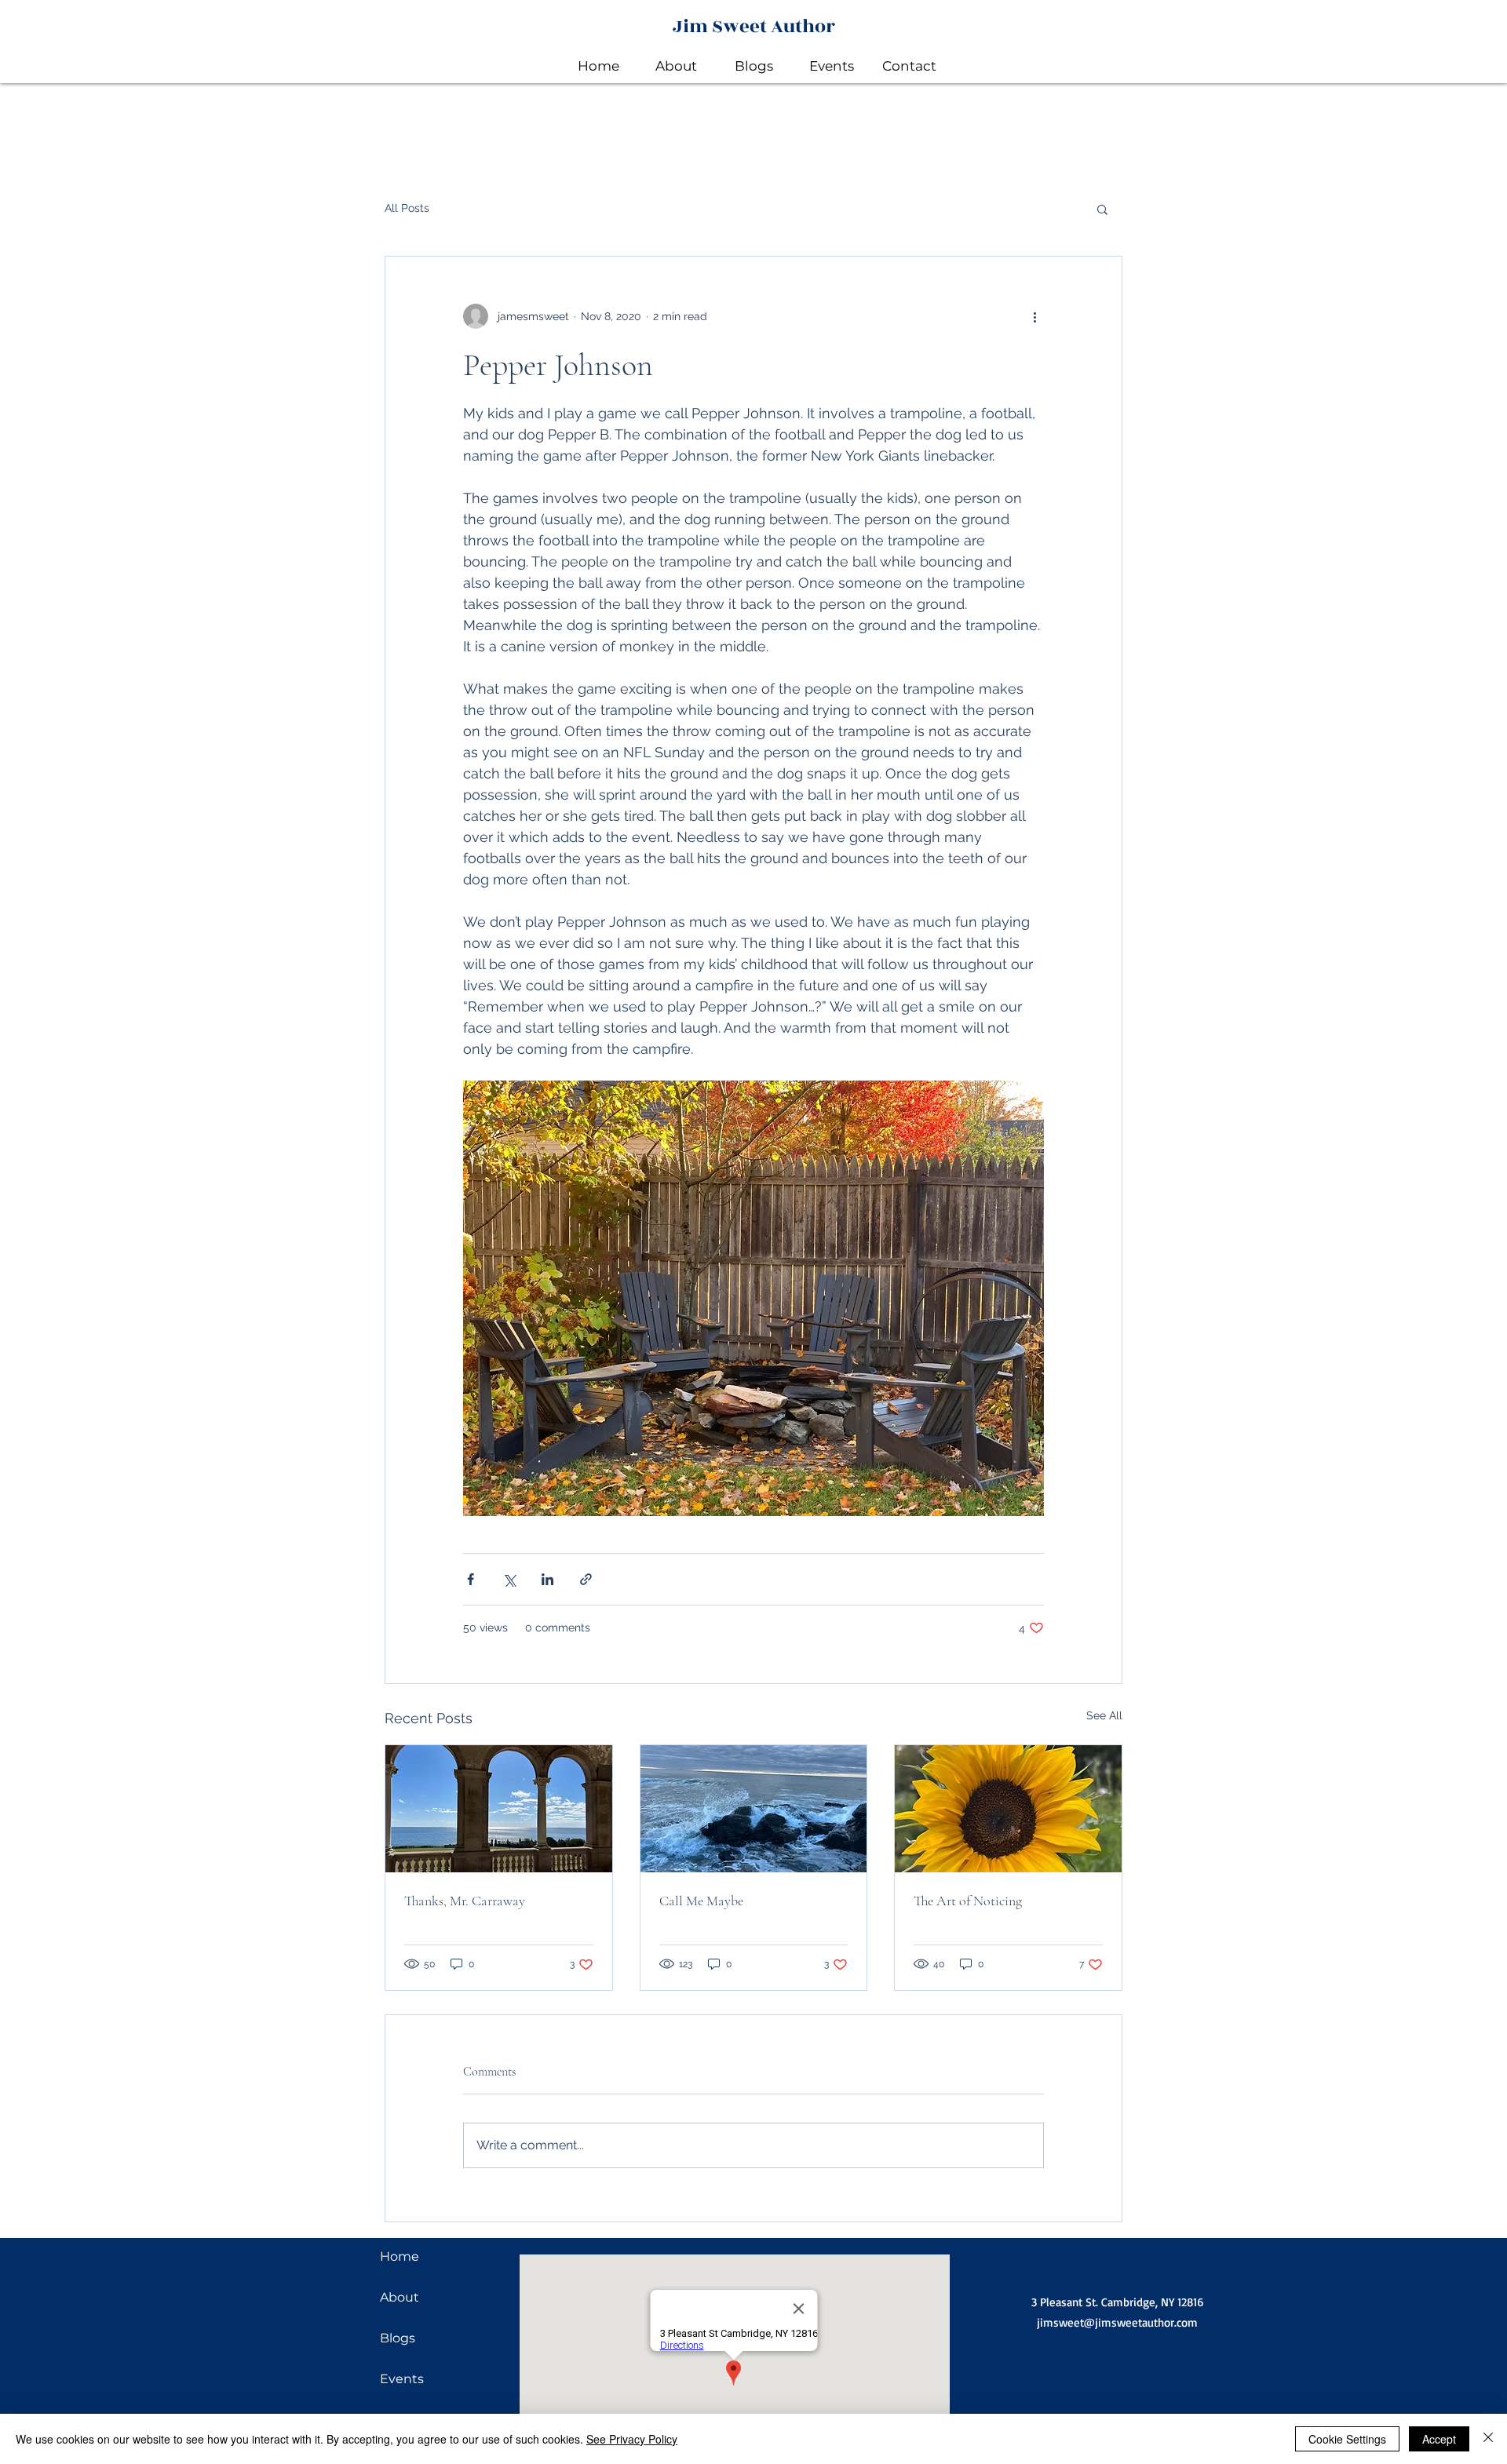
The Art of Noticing (968, 1901)
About (400, 2297)
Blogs (398, 2338)
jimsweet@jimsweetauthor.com (1117, 2322)
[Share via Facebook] (471, 1579)
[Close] (1488, 2439)
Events (402, 2379)
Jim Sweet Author (754, 27)
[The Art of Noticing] (1008, 1809)
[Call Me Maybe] (754, 1809)
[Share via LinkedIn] (547, 1579)
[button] (1102, 209)
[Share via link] (586, 1579)
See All (1104, 1715)
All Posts (407, 208)
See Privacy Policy (632, 2439)
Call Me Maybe (701, 1901)
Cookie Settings (1347, 2439)
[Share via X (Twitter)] (509, 1579)
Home (400, 2256)
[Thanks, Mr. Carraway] (499, 1809)
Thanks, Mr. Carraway (465, 1901)
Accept (1439, 2439)
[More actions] (1034, 316)
